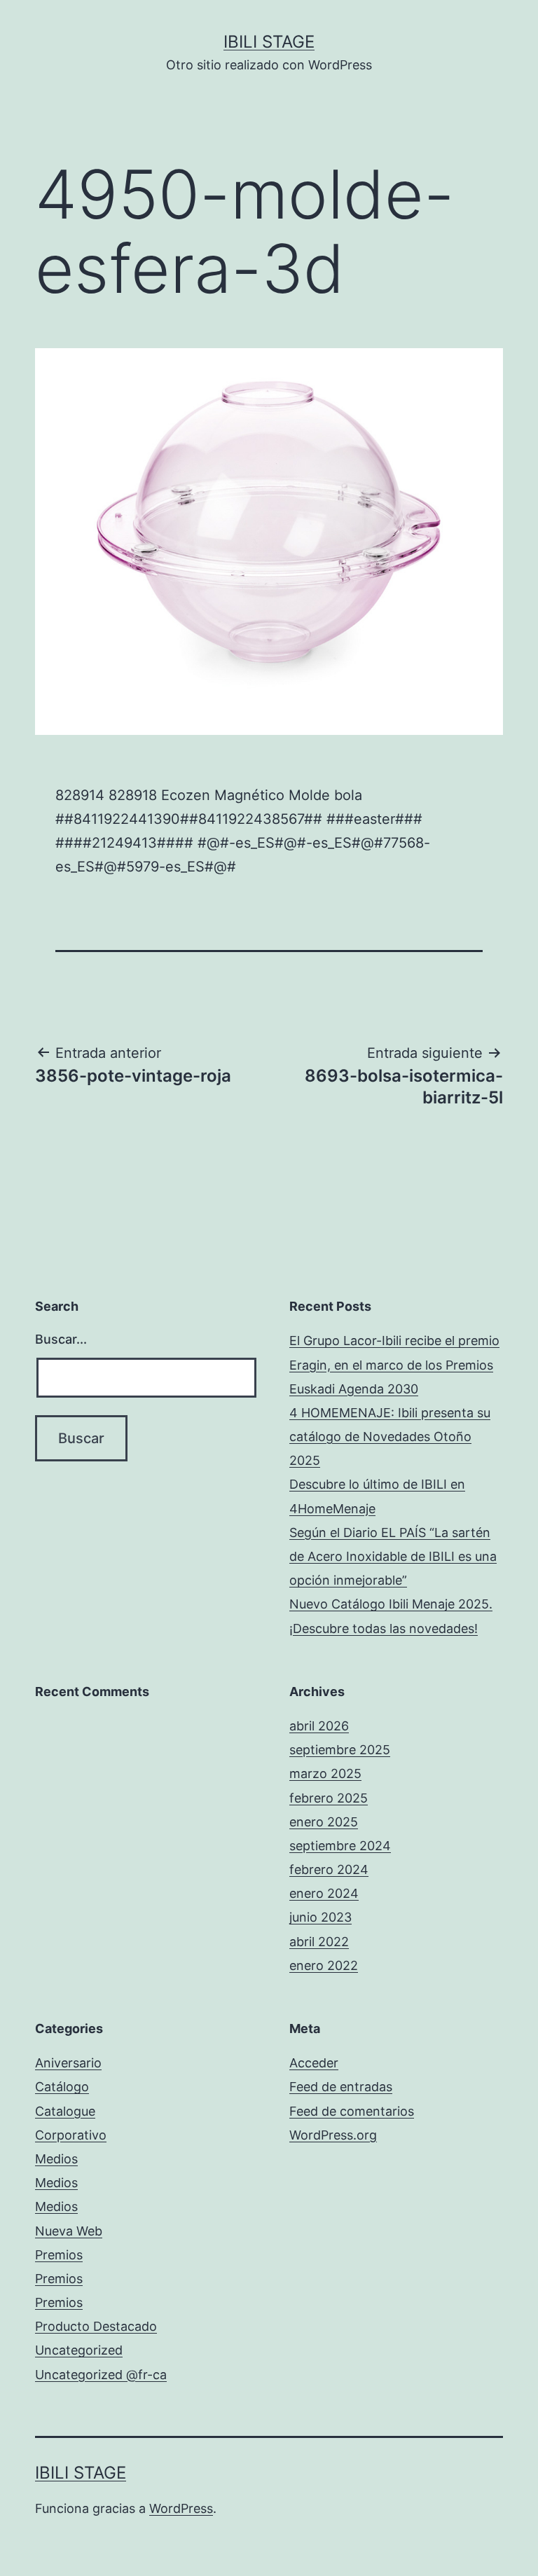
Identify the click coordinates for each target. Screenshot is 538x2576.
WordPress (181, 2508)
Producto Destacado (96, 2326)
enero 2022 (324, 1965)
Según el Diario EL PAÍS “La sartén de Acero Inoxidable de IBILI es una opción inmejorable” (393, 1556)
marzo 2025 (325, 1773)
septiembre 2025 (340, 1750)
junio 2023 (320, 1917)
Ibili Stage (269, 42)
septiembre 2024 (340, 1846)
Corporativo (71, 2135)
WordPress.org (333, 2135)
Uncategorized (79, 2350)
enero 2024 (324, 1893)
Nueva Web (69, 2231)
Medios (56, 2159)
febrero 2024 (329, 1869)
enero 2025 (324, 1822)
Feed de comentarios (352, 2111)
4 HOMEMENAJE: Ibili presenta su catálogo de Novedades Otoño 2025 (390, 1437)
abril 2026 (319, 1726)
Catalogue (65, 2111)
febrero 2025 (329, 1798)
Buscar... (61, 1339)
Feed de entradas (341, 2087)
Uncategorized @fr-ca (101, 2375)
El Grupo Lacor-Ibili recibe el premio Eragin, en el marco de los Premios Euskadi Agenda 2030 (394, 1364)
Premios (59, 2255)
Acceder (314, 2063)
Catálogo (62, 2087)
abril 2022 (319, 1942)
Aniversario (68, 2063)
